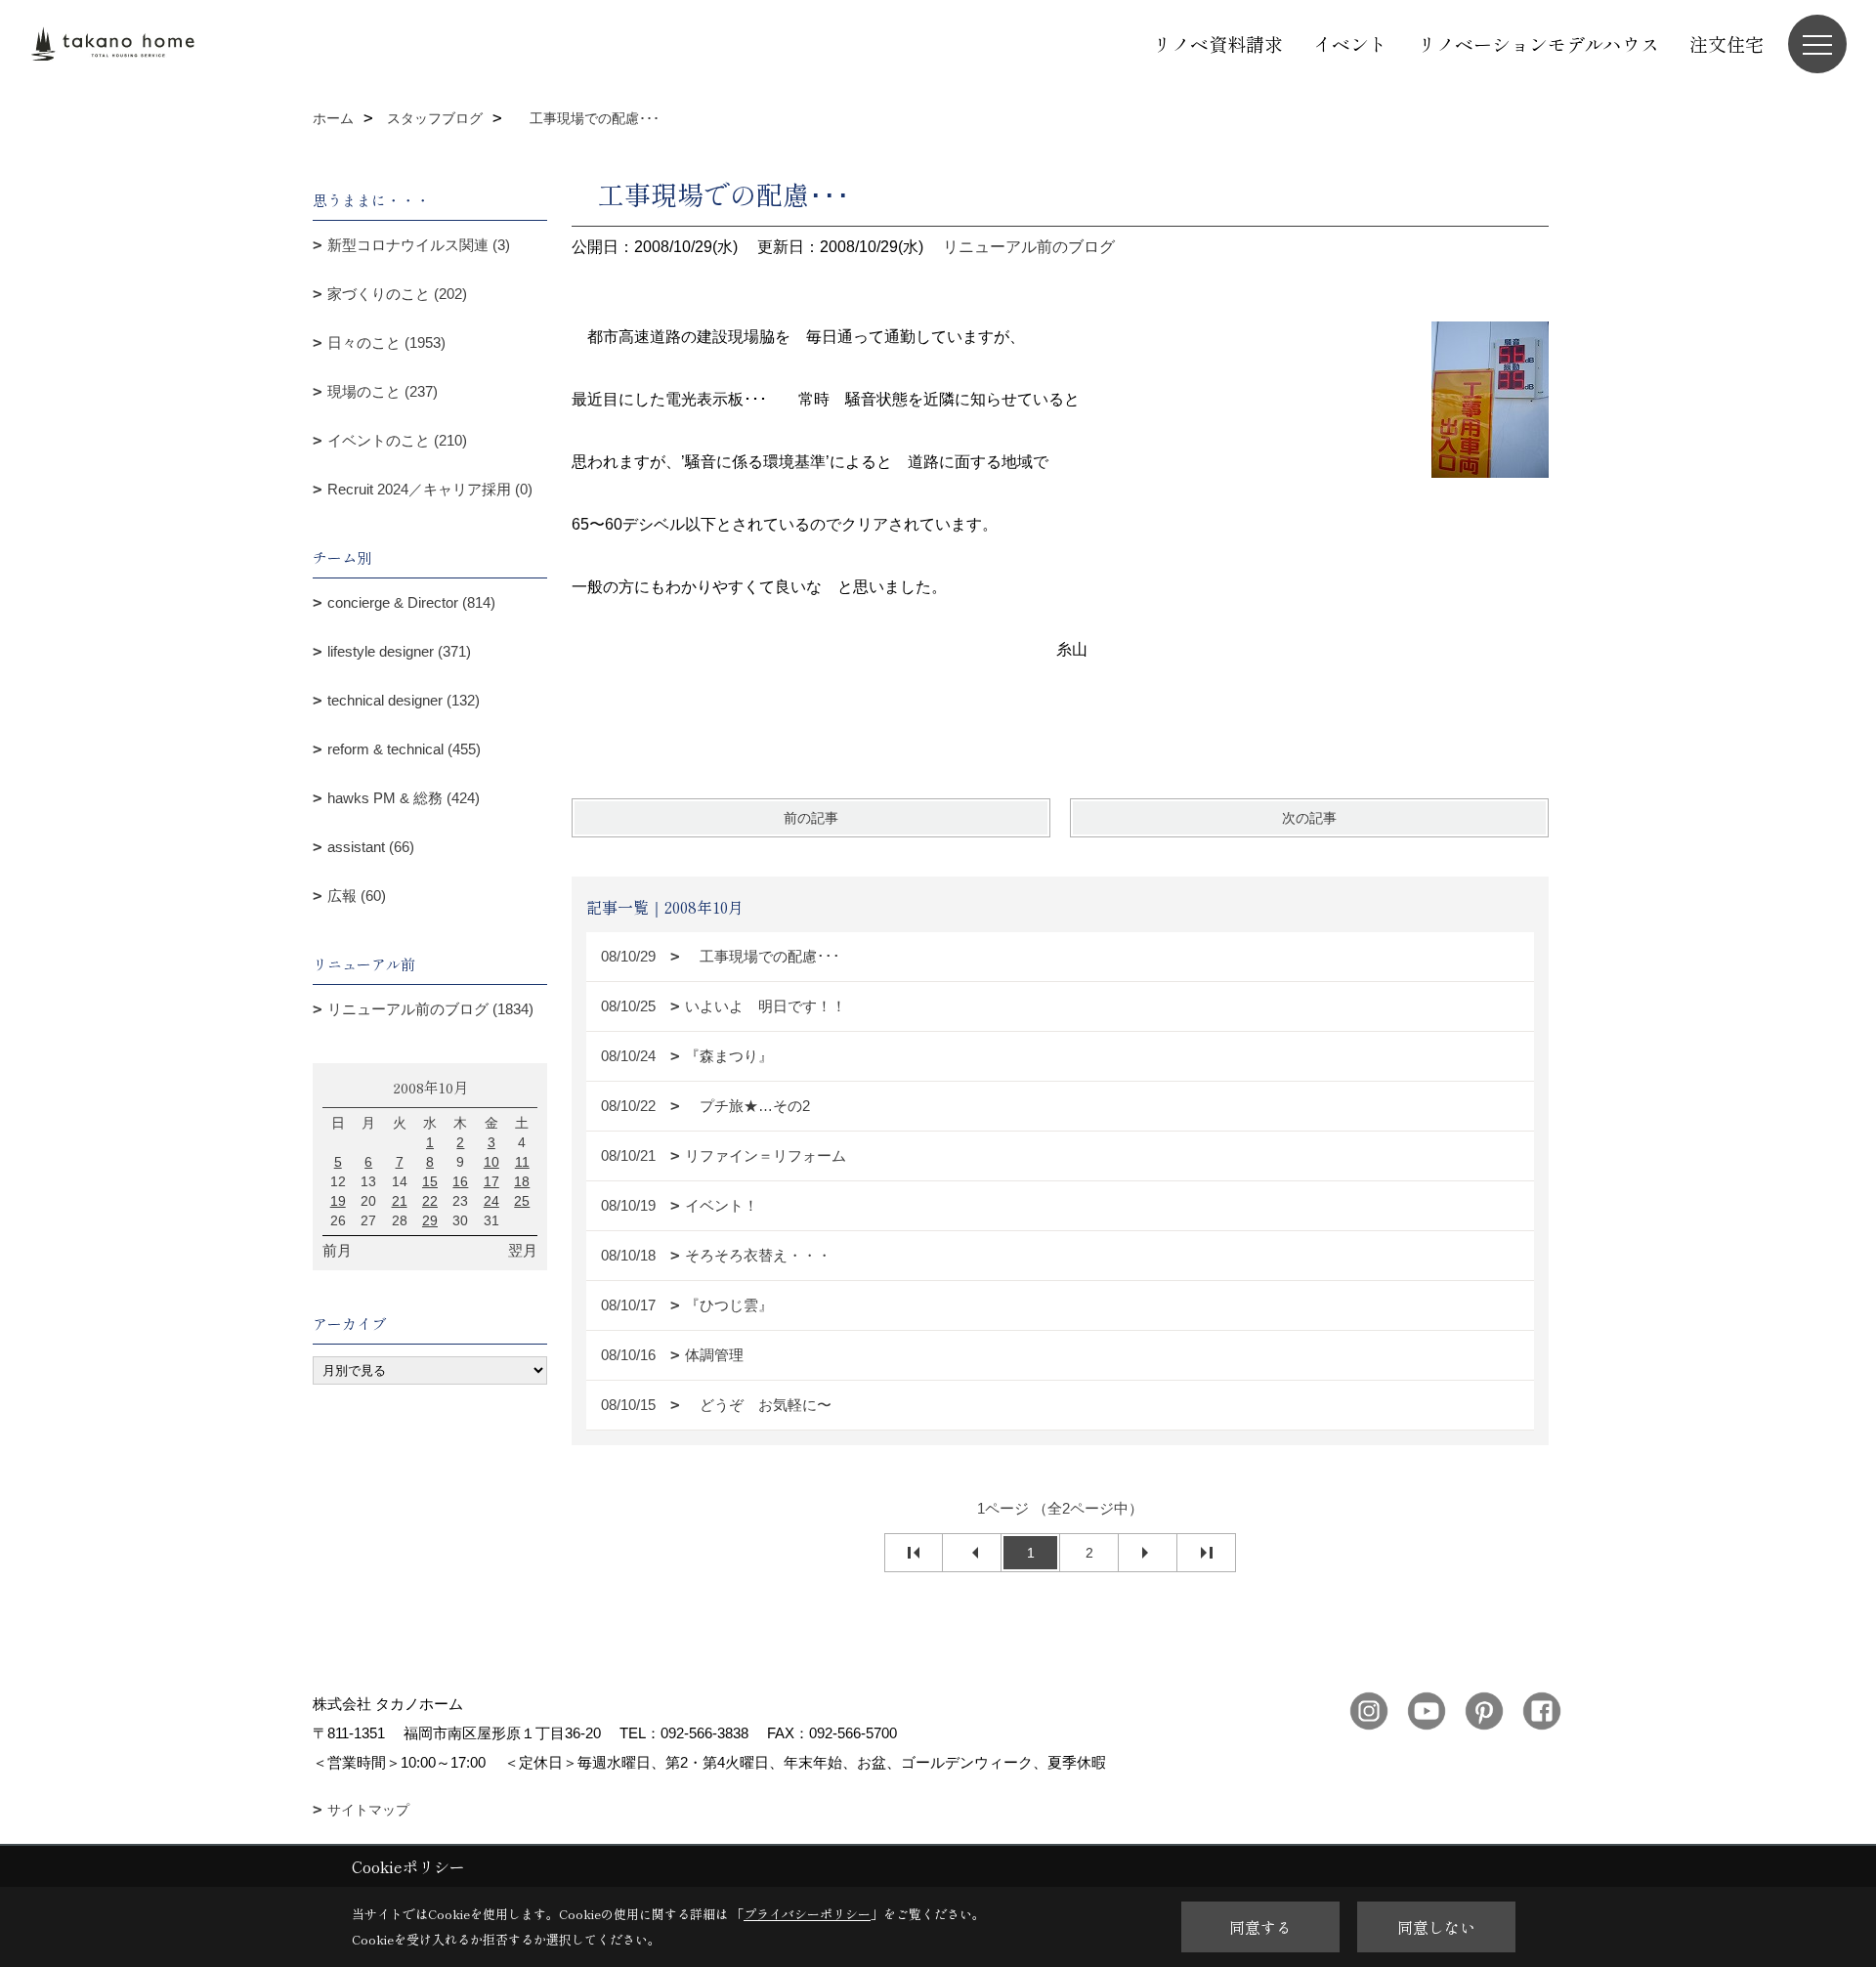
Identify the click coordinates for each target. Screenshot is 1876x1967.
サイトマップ (368, 1810)
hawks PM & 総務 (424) (404, 798)
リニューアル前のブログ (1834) (430, 1009)
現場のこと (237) (383, 391)
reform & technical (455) (404, 749)
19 (338, 1201)
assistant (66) (371, 847)
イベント (1350, 43)
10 (491, 1162)
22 (430, 1201)
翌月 (523, 1250)
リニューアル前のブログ (1029, 247)
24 (491, 1201)
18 (522, 1181)
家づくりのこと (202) (397, 294)
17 (491, 1181)
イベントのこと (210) (397, 440)
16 (460, 1181)
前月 (337, 1250)
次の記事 (1309, 818)
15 (430, 1181)
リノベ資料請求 (1218, 43)
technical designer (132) (404, 700)
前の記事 (811, 818)
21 (400, 1201)
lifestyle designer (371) (399, 651)
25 (522, 1201)
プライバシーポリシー (807, 1914)
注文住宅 (1727, 43)
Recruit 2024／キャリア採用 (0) (430, 489)
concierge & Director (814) (411, 602)
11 (522, 1162)
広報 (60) (357, 896)
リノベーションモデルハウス (1538, 43)
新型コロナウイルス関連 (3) (419, 245)
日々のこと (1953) (386, 342)
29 (430, 1220)
